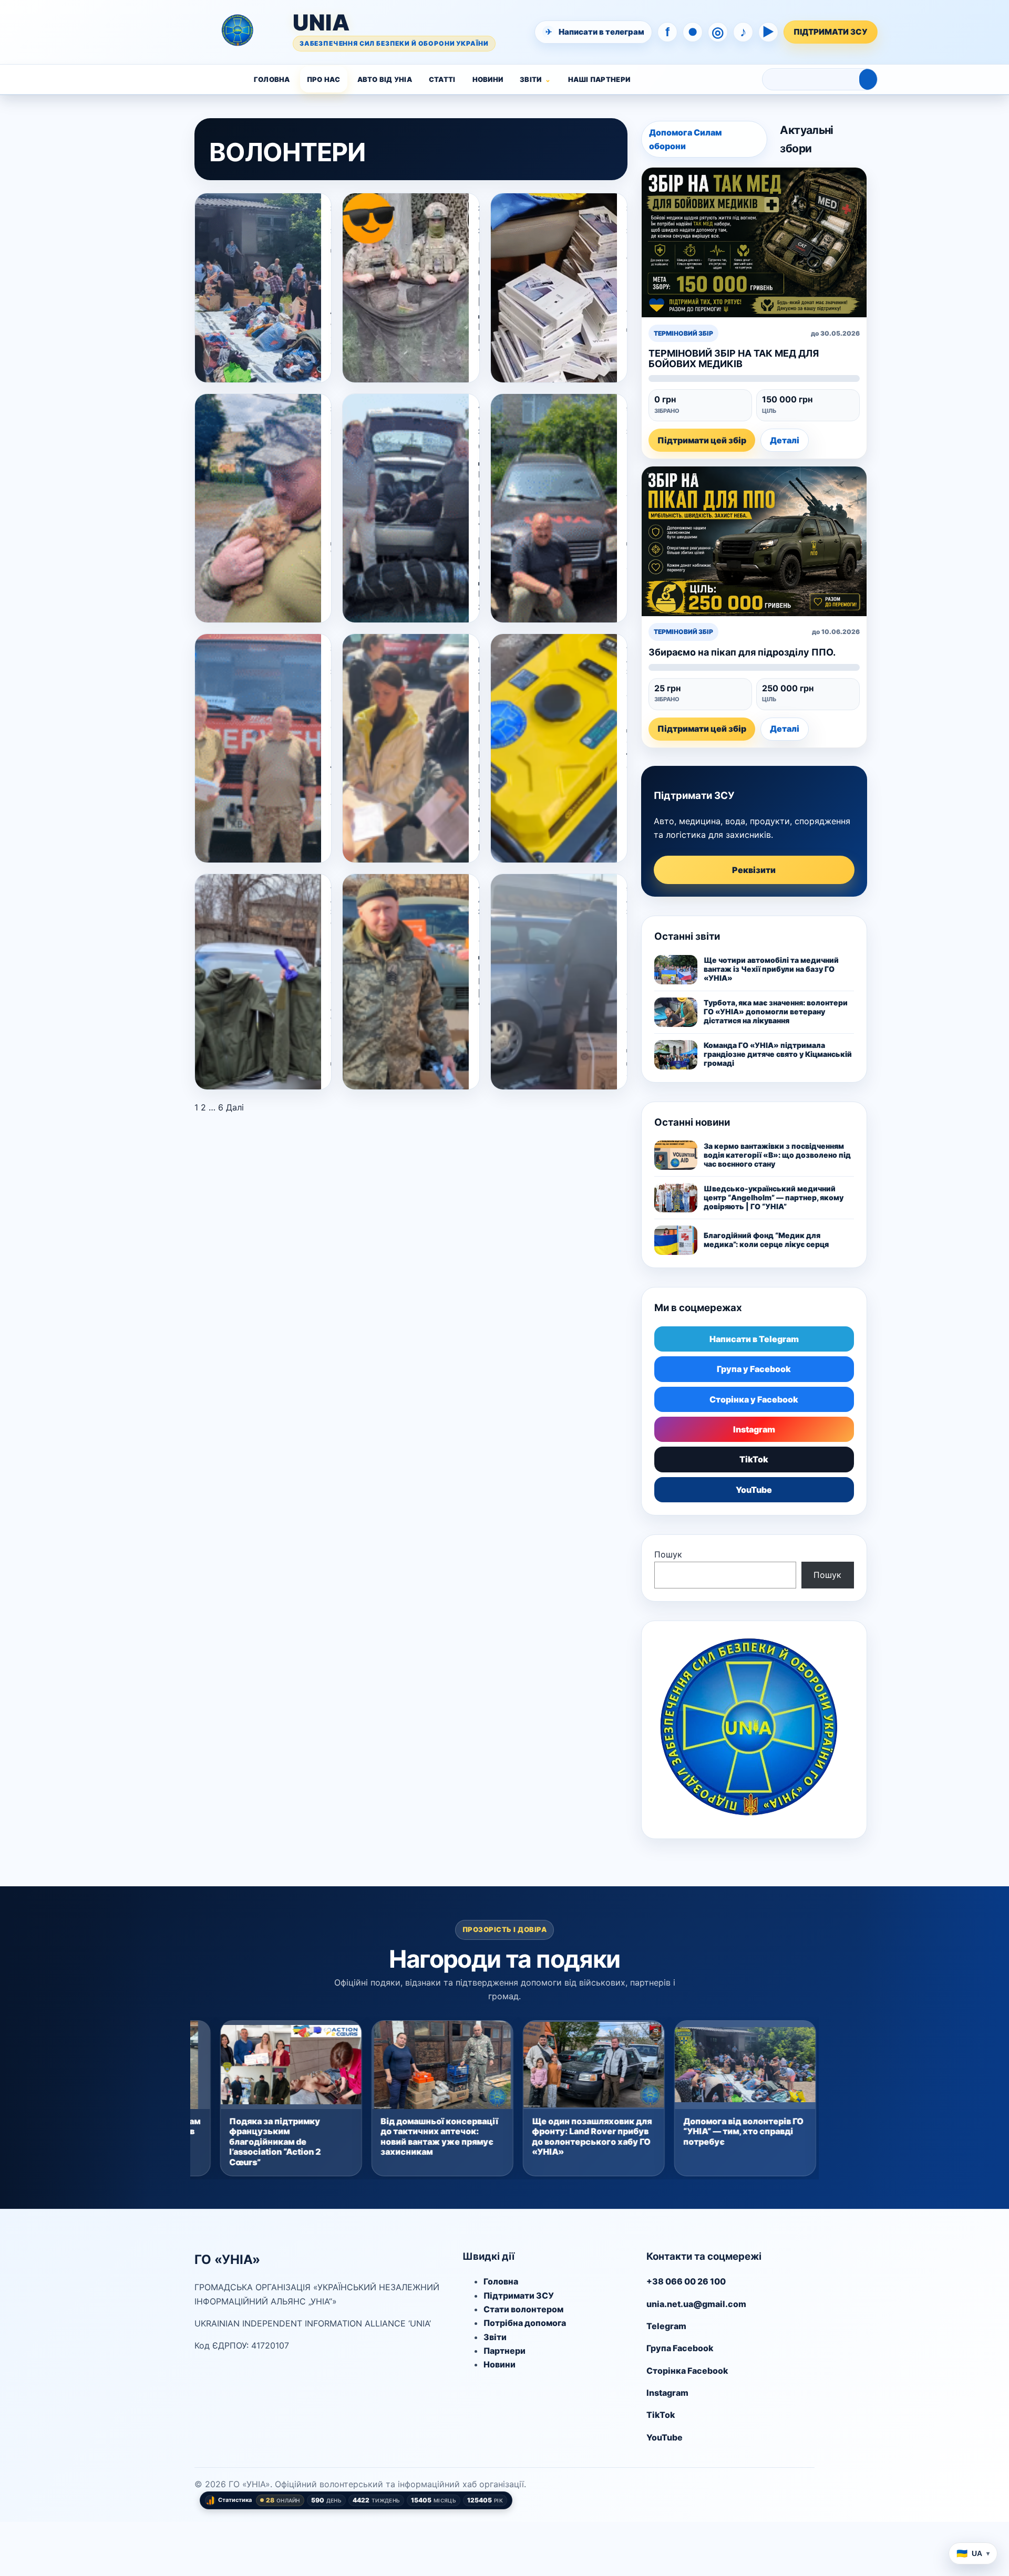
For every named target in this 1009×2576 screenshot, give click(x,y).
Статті (442, 79)
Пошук (668, 1554)
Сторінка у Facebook (754, 1399)
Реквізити (754, 870)
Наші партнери (599, 79)
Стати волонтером (523, 2309)
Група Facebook (680, 2348)
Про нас (324, 79)
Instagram (754, 1429)
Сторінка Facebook (687, 2371)
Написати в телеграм (595, 32)
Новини (488, 79)
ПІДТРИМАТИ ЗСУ (831, 32)
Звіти (531, 79)
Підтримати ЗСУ (519, 2295)
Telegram (666, 2326)
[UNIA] (157, 32)
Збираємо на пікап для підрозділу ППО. (742, 652)
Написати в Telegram (754, 1339)
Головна (272, 79)
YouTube (754, 1490)
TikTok (754, 1459)
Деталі (785, 440)
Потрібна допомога (525, 2323)
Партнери (504, 2351)
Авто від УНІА (385, 79)
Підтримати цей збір (702, 440)
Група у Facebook (754, 1369)
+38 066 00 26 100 (686, 2281)
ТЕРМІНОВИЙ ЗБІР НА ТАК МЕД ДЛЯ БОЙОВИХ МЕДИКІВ (734, 358)
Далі (235, 1107)
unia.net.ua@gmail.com (696, 2304)
